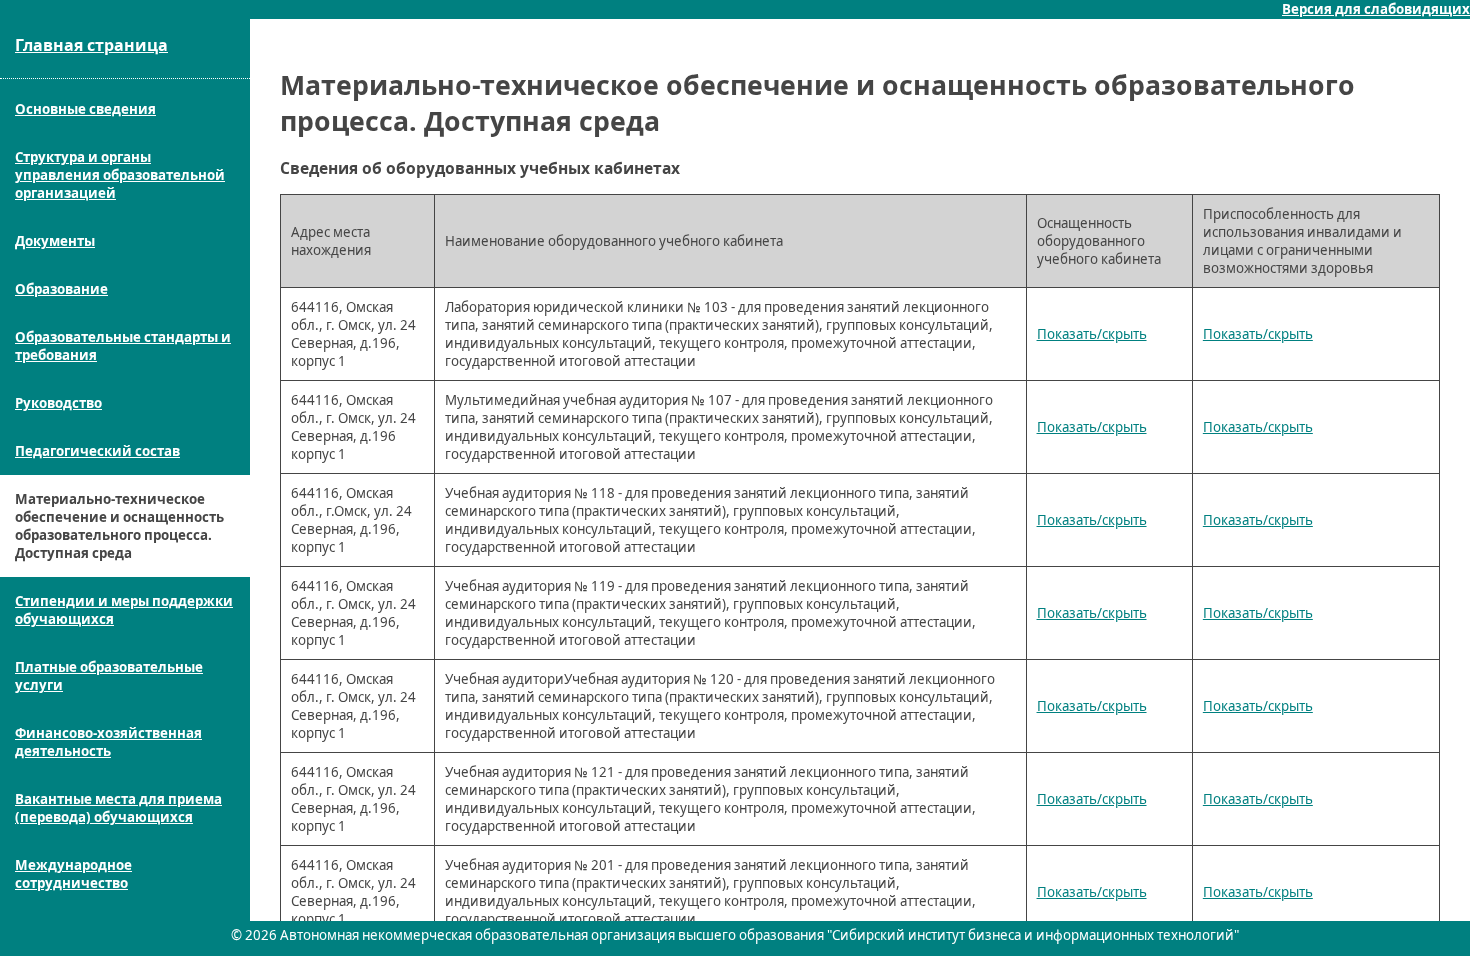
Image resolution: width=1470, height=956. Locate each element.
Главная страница (91, 45)
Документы (55, 241)
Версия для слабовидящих (1376, 9)
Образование (61, 289)
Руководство (58, 403)
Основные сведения (85, 109)
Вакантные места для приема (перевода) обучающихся (118, 808)
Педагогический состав (97, 451)
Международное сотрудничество (73, 874)
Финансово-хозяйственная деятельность (108, 742)
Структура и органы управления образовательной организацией (120, 175)
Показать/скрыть (1092, 334)
